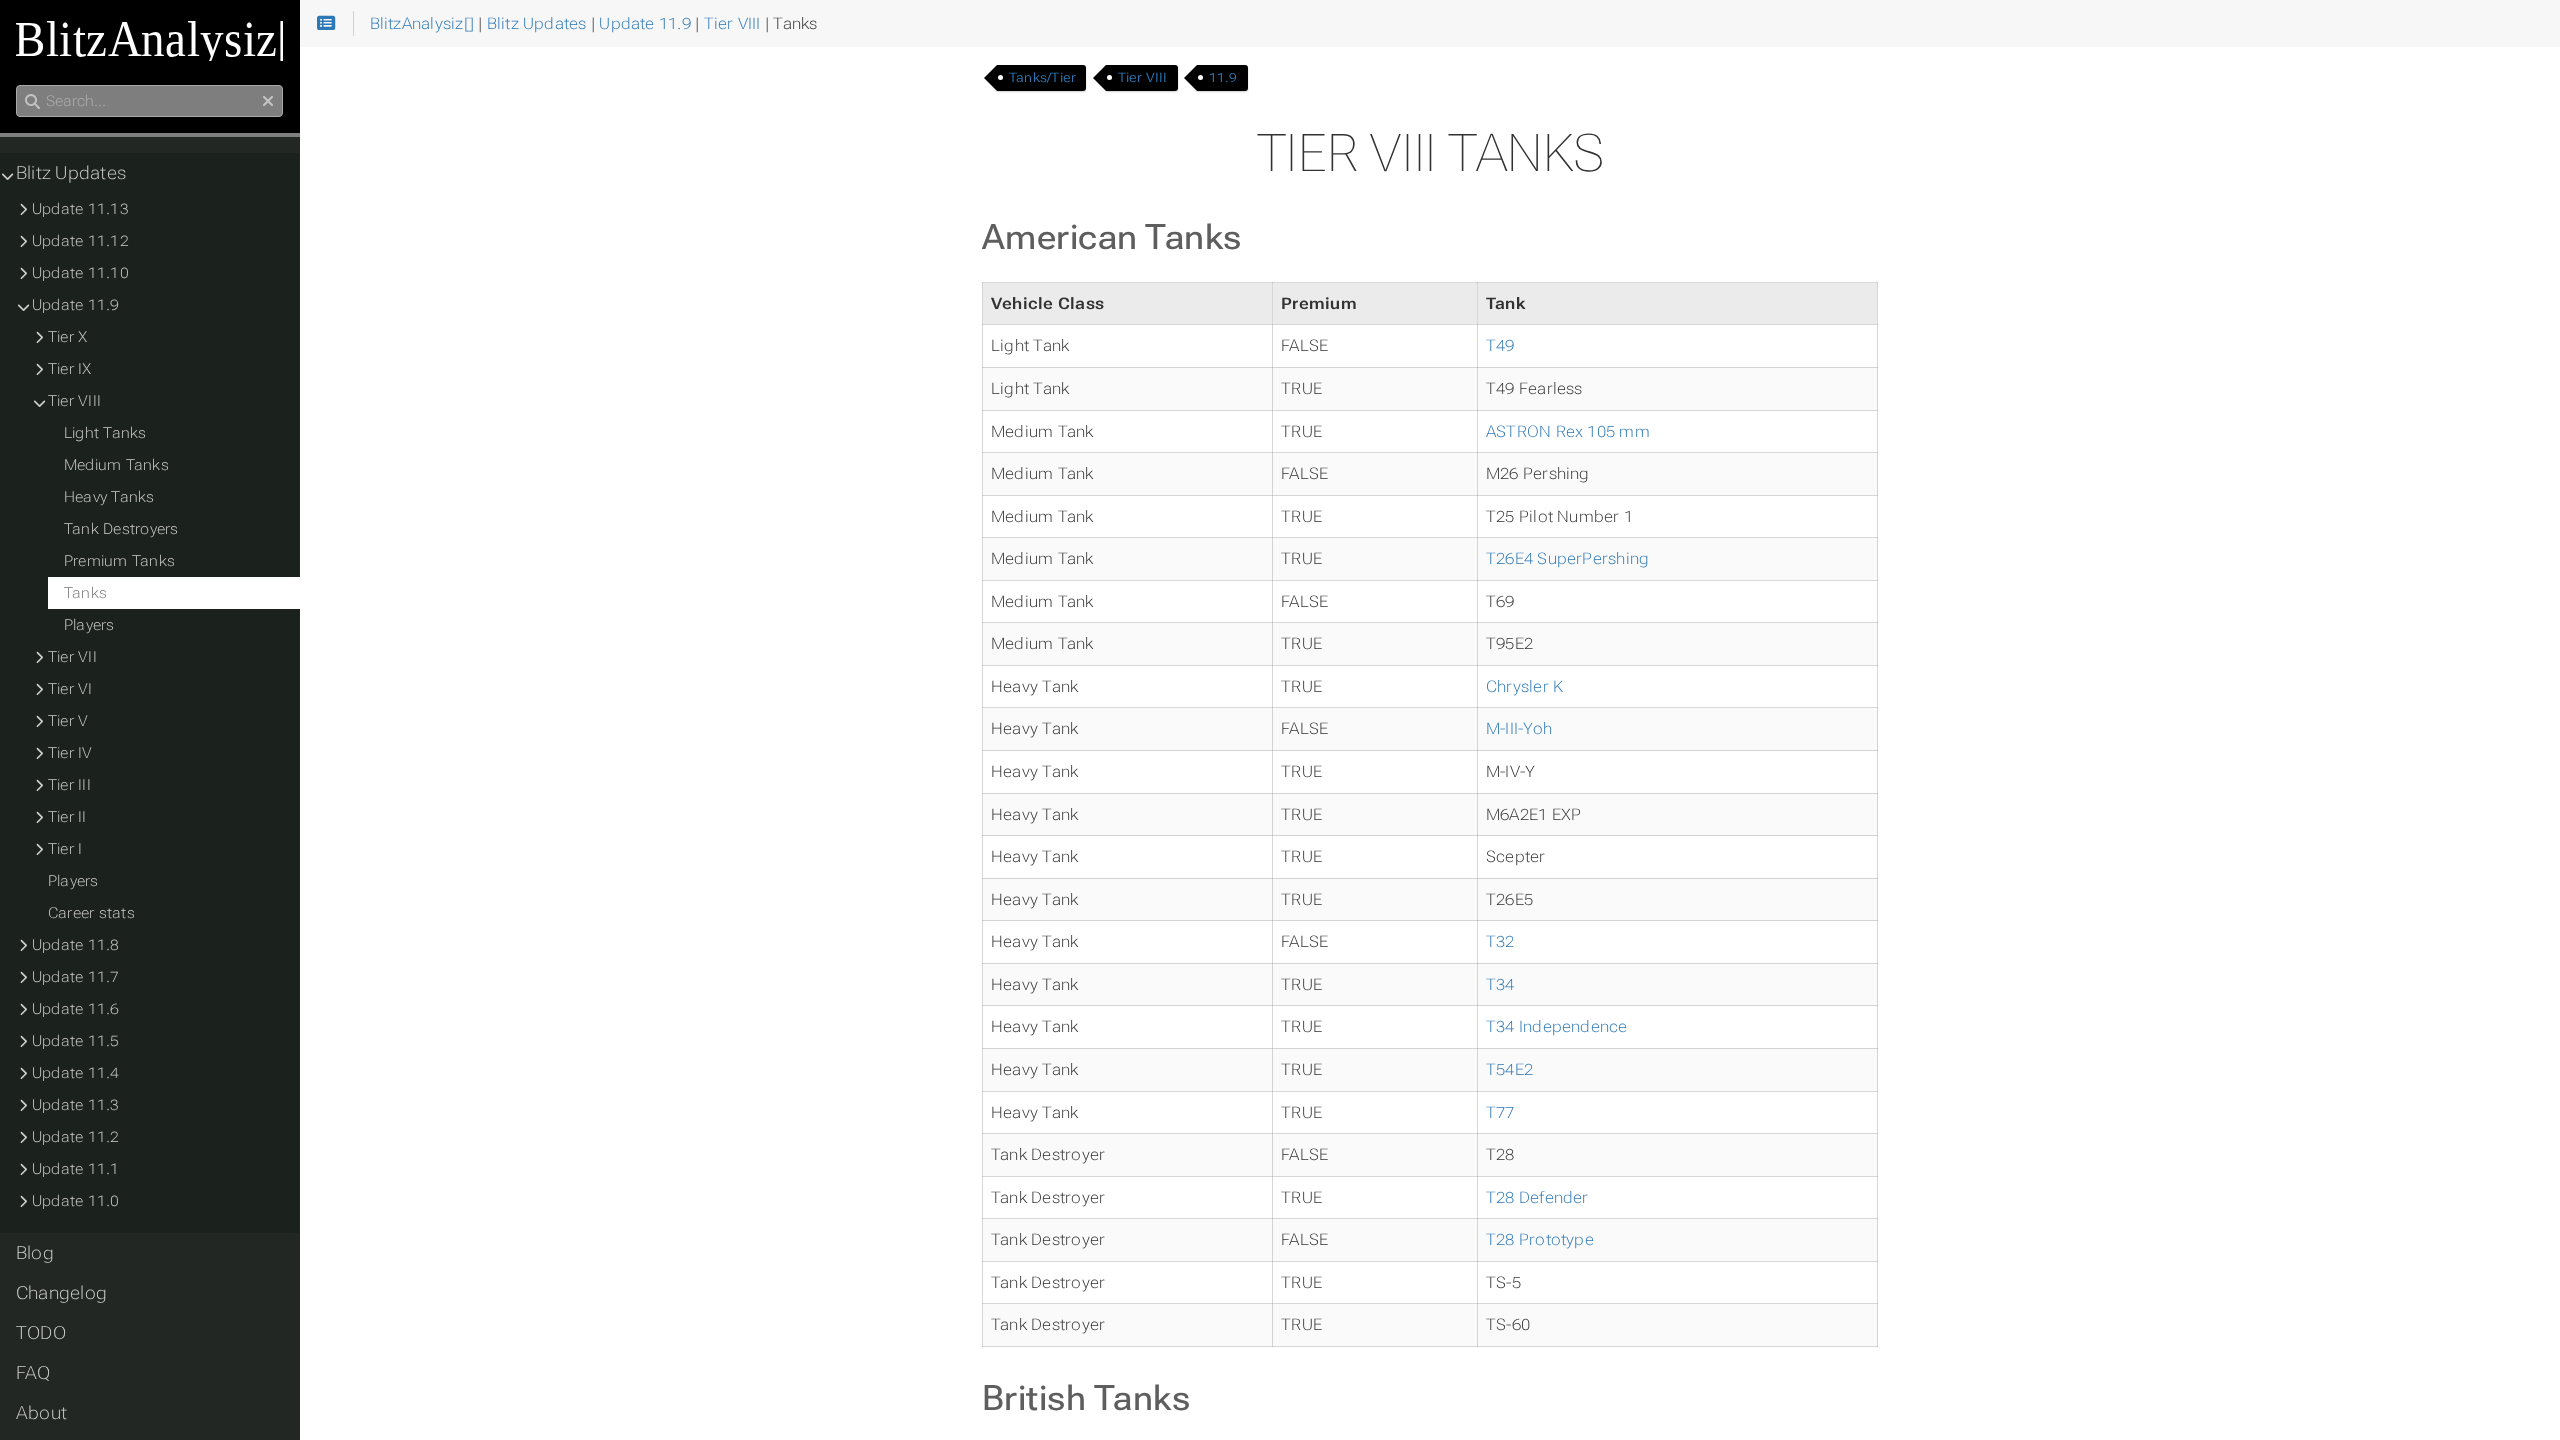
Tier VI (70, 689)
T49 (1500, 345)
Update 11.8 (76, 945)
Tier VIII (1143, 77)
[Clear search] (268, 102)
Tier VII (72, 657)
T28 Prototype (1540, 1239)
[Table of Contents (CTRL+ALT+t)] (326, 24)
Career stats (91, 913)
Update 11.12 (80, 241)
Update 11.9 (76, 305)
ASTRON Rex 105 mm (1568, 431)
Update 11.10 (80, 273)
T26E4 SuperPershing (1567, 558)
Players (89, 625)
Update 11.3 (76, 1105)
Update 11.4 (76, 1073)
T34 (1500, 984)
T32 (1500, 941)
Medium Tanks (116, 465)
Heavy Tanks (109, 497)
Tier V (68, 721)
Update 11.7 (76, 977)
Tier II (67, 817)
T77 (1500, 1112)
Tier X (67, 337)
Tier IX (70, 369)
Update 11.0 (76, 1201)
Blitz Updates (71, 173)
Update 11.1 (76, 1169)
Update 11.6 (76, 1009)
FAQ (33, 1373)
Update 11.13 (80, 209)
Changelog (61, 1293)
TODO (41, 1333)
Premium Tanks (119, 561)
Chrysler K (1524, 686)
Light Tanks (105, 433)
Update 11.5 (76, 1041)
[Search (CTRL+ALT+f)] (32, 102)
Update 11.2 (76, 1137)
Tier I (65, 849)
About (41, 1413)
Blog (35, 1253)
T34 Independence (1557, 1026)
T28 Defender (1537, 1197)
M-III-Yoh (1519, 728)
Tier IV (70, 753)
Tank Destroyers (121, 529)
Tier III (69, 785)
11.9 (1223, 77)
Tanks (85, 593)
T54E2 (1509, 1069)
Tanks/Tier (1042, 77)
